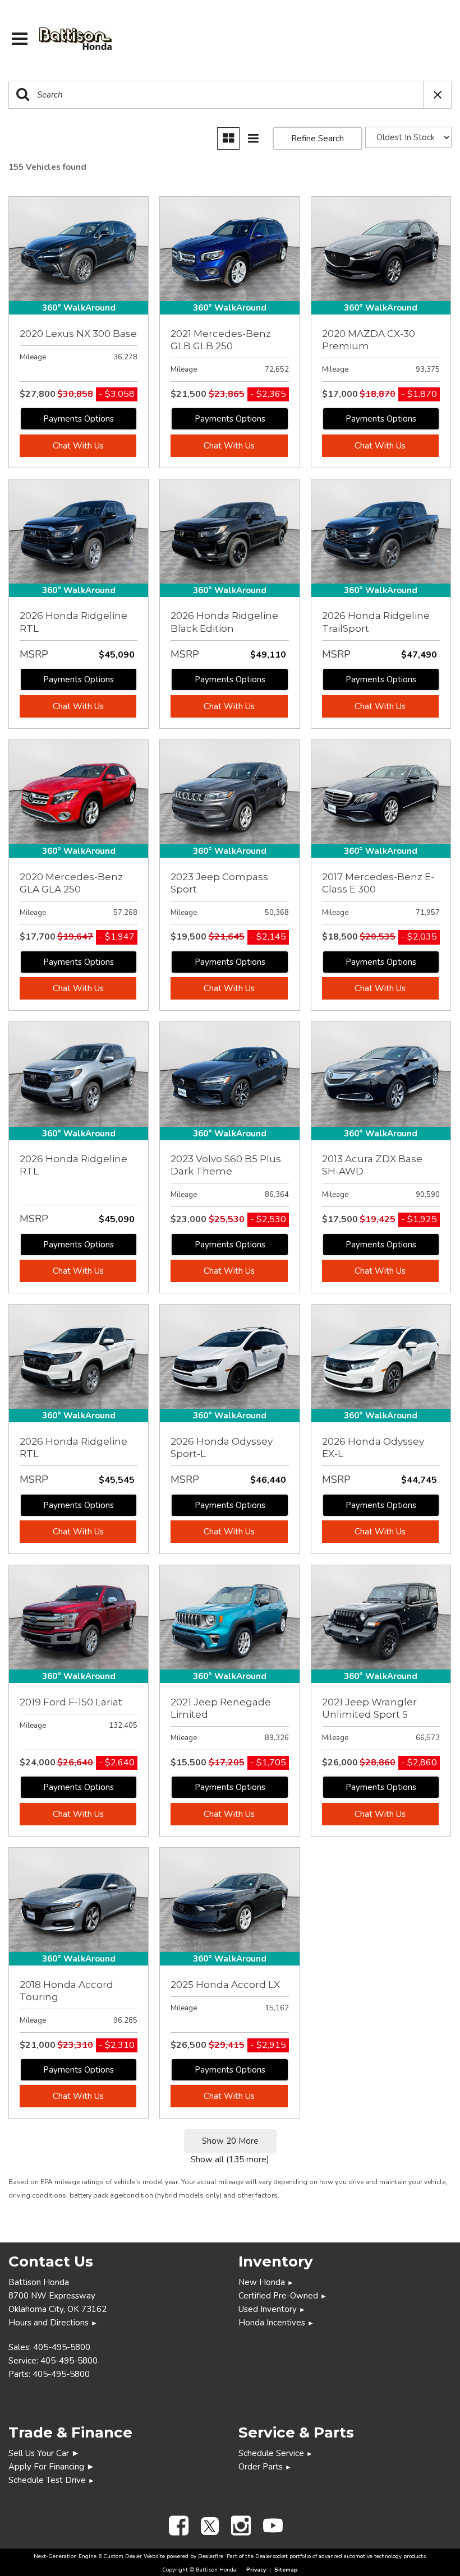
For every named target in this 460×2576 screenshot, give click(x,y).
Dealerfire (211, 2556)
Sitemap (286, 2570)
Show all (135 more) (230, 2159)
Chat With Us (78, 446)
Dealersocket (272, 2556)
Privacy (256, 2570)
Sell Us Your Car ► (44, 2453)
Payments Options (79, 419)
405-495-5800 (62, 2347)
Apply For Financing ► (52, 2467)
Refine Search (318, 138)
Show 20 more (230, 2141)
